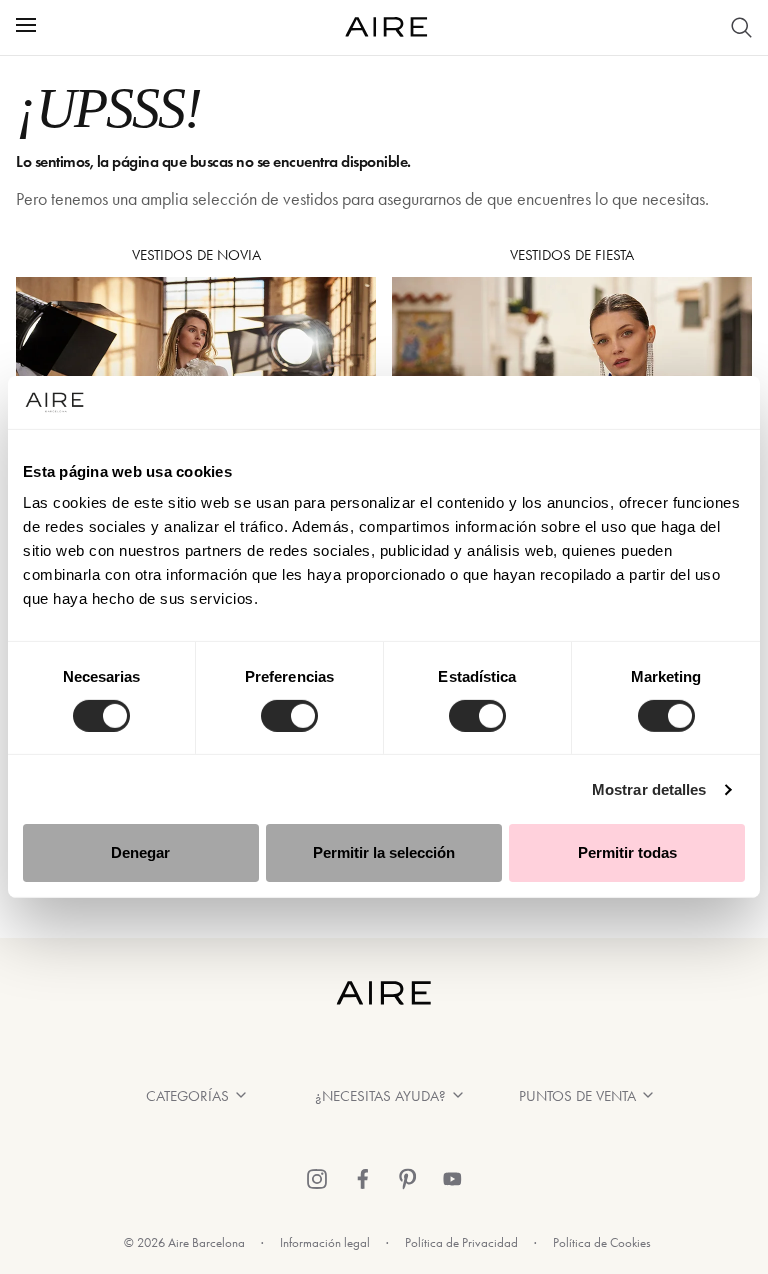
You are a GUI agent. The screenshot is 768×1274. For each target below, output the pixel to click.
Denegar (140, 852)
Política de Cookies (602, 1242)
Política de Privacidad (461, 1242)
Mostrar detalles (649, 789)
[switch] (289, 716)
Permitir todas (627, 852)
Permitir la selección (384, 852)
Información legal (325, 1242)
